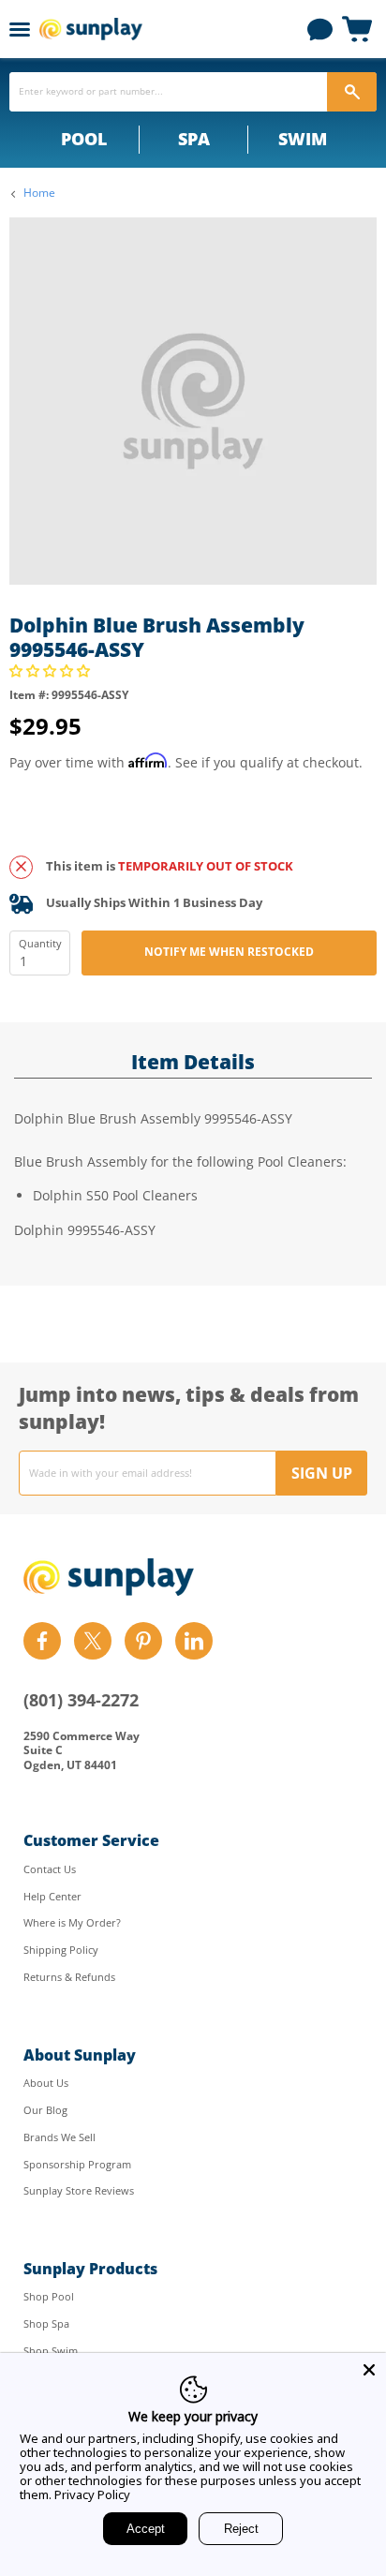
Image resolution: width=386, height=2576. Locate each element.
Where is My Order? (72, 1922)
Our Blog (45, 2110)
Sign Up (322, 1473)
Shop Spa (46, 2323)
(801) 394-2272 (81, 1700)
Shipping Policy (61, 1950)
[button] (52, 670)
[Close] (369, 2370)
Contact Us (50, 1869)
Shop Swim (51, 2351)
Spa (194, 139)
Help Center (52, 1896)
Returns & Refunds (69, 1977)
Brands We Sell (59, 2137)
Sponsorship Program (77, 2164)
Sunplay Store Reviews (79, 2190)
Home (39, 193)
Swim (303, 139)
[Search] (352, 92)
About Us (46, 2083)
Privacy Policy (92, 2494)
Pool (84, 139)
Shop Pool (49, 2296)
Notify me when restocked (229, 952)
